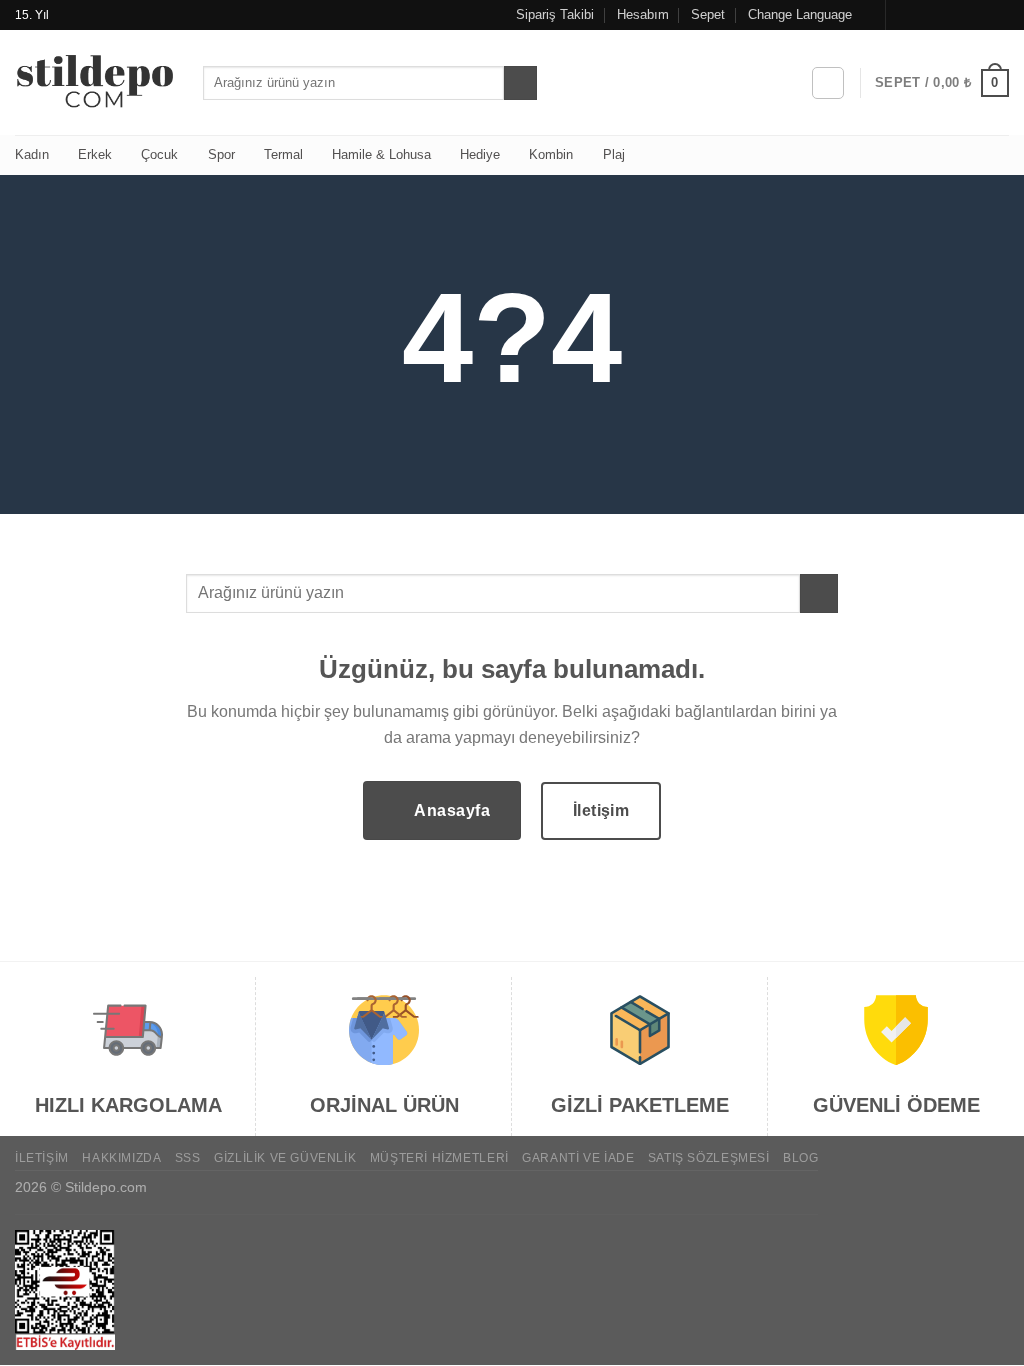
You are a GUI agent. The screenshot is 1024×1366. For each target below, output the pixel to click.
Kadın (32, 154)
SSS (188, 1158)
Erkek (95, 154)
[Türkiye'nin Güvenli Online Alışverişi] (94, 83)
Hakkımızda (121, 1158)
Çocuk (159, 154)
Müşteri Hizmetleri (439, 1158)
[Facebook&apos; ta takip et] (903, 15)
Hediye (480, 154)
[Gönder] (520, 83)
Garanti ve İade (578, 1158)
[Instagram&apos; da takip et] (923, 15)
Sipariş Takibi (555, 14)
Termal (283, 154)
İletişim (42, 1158)
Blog (800, 1158)
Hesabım (643, 14)
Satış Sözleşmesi (709, 1158)
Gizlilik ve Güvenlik (285, 1158)
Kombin (551, 154)
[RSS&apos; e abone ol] (980, 15)
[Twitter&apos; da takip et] (942, 15)
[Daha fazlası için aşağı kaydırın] (512, 468)
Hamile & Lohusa (381, 154)
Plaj (614, 154)
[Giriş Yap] (828, 83)
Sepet (708, 14)
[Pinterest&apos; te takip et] (961, 15)
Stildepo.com (106, 1187)
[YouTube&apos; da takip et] (999, 15)
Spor (221, 154)
